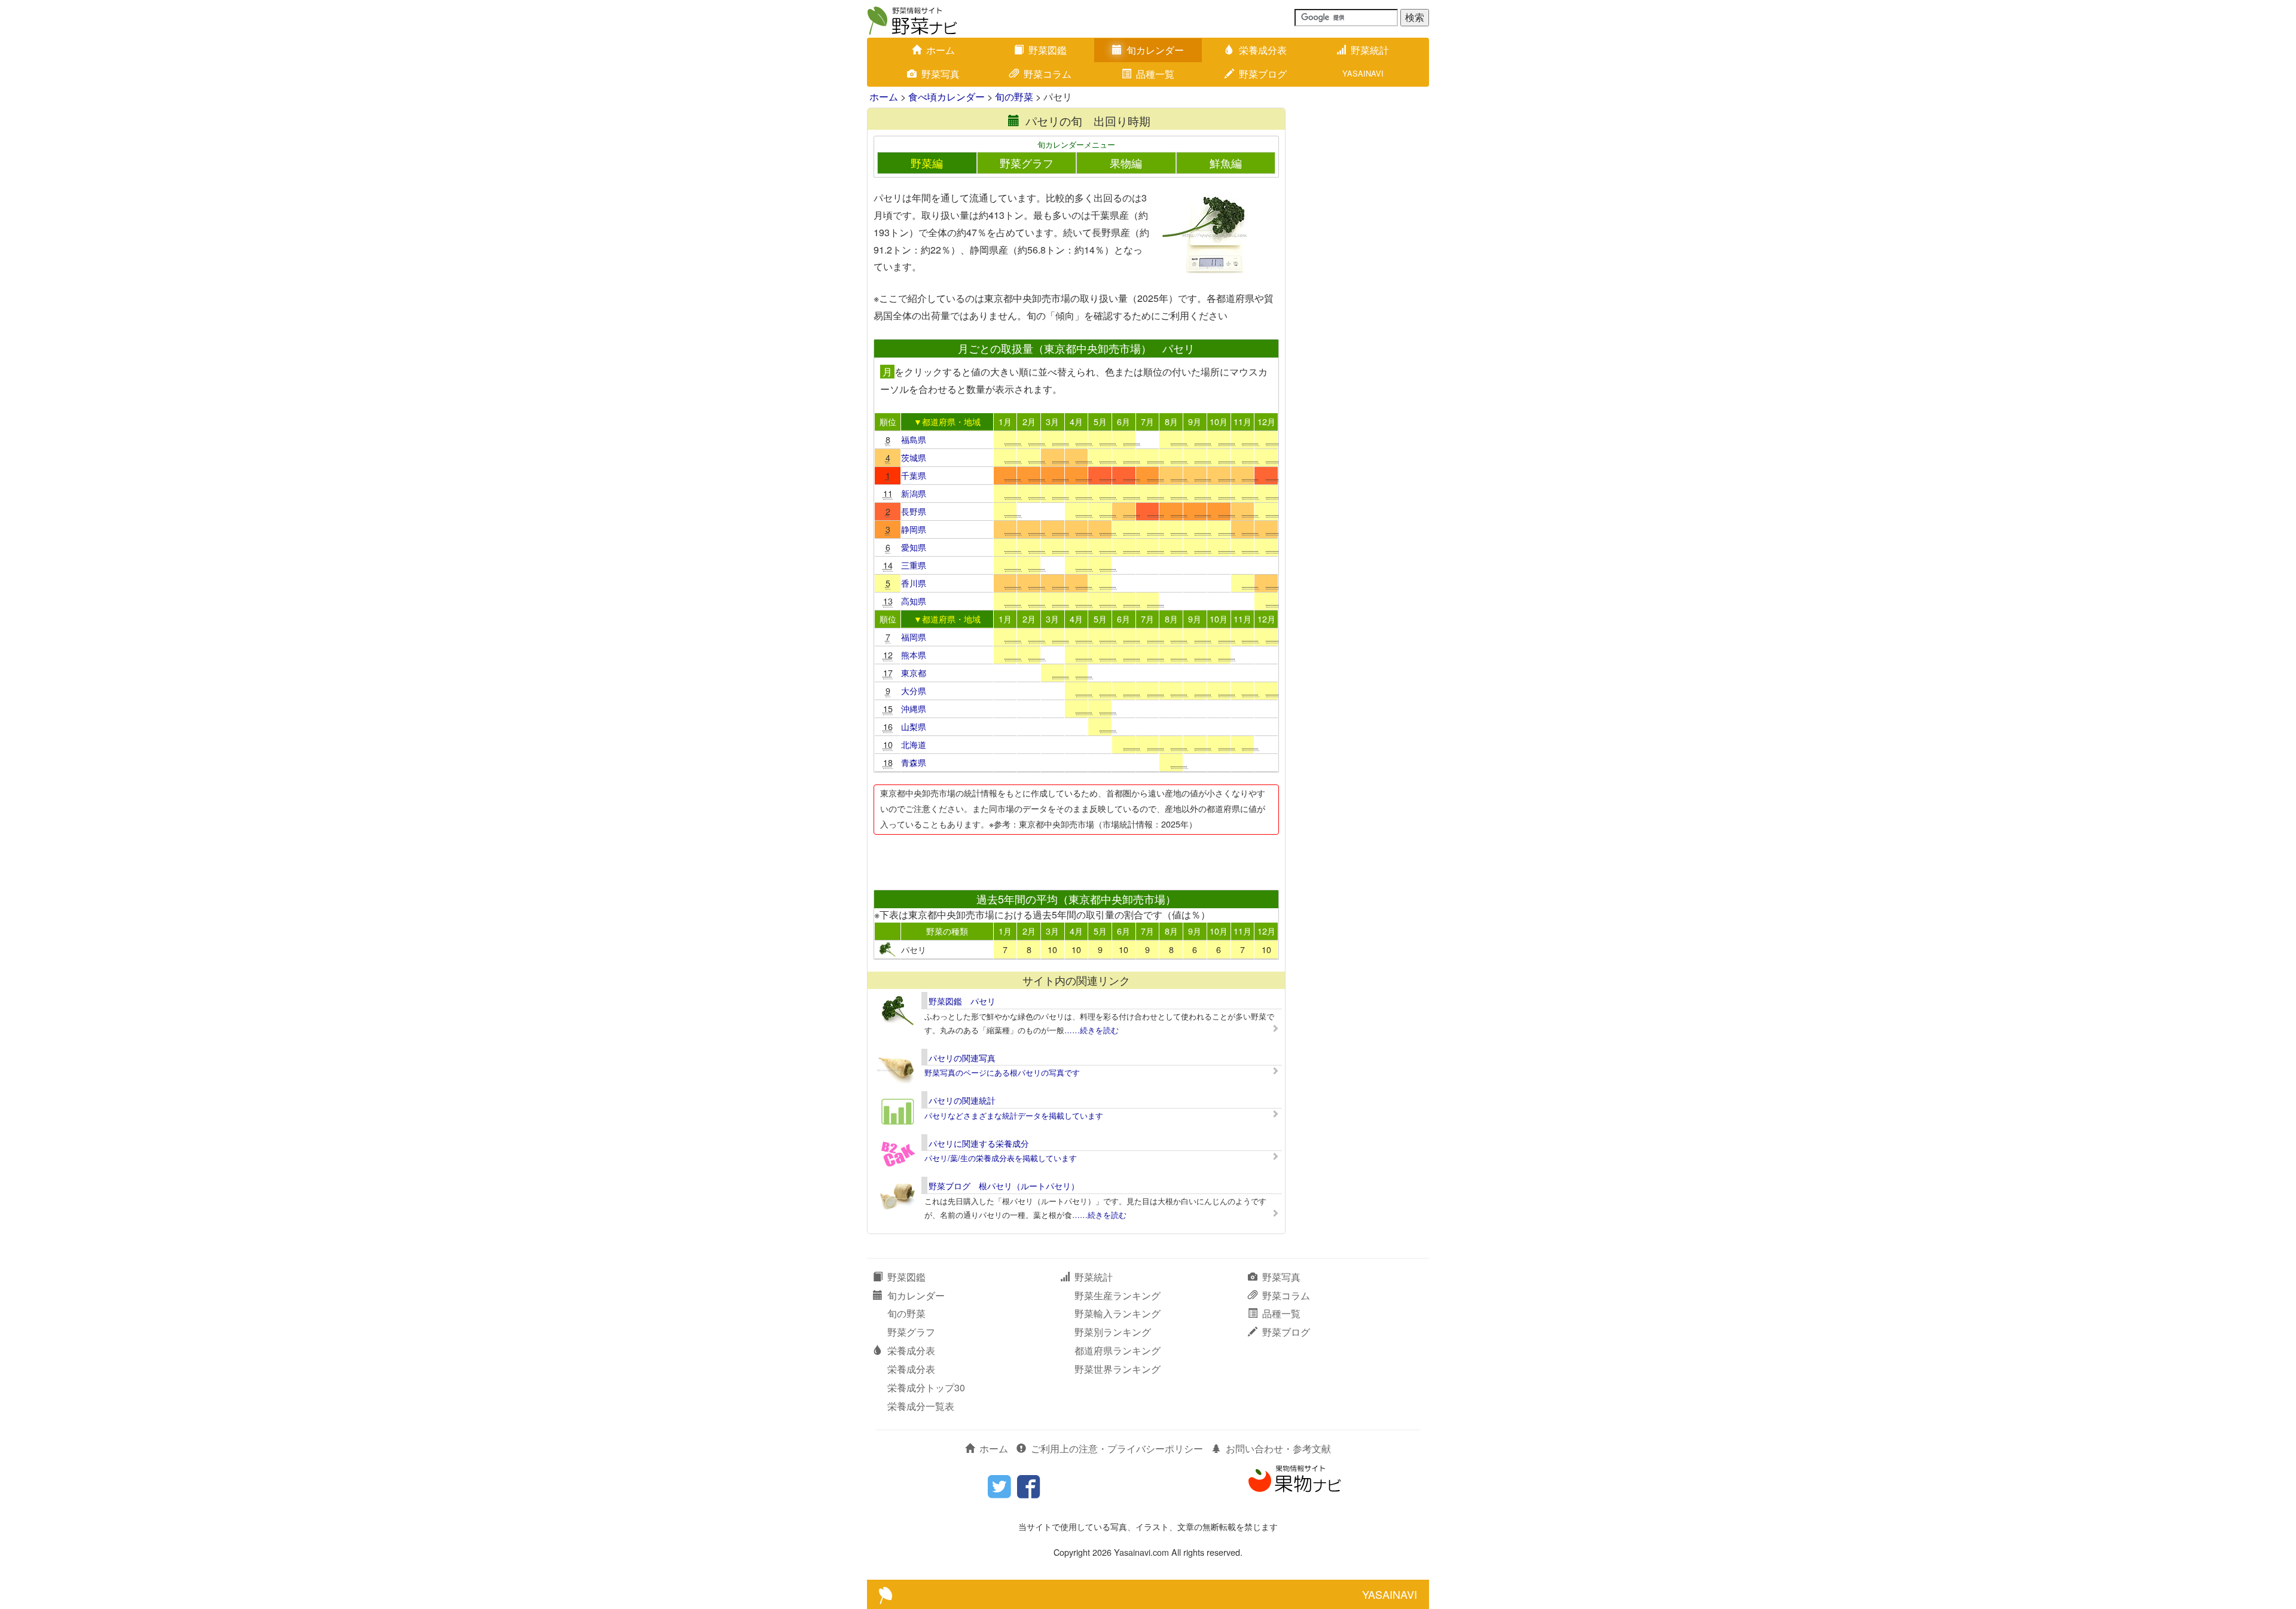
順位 (888, 421)
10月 (1219, 421)
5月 (1100, 421)
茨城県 (914, 457)
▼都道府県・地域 (947, 421)
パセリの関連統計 (962, 1100)
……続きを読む (1091, 1030)
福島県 (914, 439)
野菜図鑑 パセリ (962, 1001)
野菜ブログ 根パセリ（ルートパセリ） (1004, 1186)
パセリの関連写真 (962, 1058)
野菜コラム (1048, 74)
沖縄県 (914, 708)
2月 (1029, 421)
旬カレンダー (1155, 50)
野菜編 (927, 163)
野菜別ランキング (1113, 1332)
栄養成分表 (1263, 50)
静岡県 (914, 529)
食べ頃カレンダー (947, 97)
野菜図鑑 (1048, 50)
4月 (1076, 421)
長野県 (914, 511)
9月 (1195, 421)
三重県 (914, 565)
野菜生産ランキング (1118, 1295)
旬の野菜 (1014, 97)
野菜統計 (1370, 50)
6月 (1123, 421)
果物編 (1126, 163)
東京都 (914, 672)
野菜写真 (941, 74)
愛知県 (914, 547)
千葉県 (914, 475)
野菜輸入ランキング (1118, 1313)
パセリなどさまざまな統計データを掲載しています (1014, 1115)
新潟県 (914, 493)
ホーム (941, 50)
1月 (1005, 421)
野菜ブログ (1263, 74)
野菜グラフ (1027, 163)
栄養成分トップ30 (926, 1387)
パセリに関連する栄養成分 (979, 1143)
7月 (1147, 421)
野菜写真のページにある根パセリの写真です (1002, 1072)
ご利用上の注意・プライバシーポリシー (1117, 1448)
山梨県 (914, 726)
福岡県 (914, 636)
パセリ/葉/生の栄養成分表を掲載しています (1001, 1158)
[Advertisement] (1076, 859)
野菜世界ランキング (1118, 1369)
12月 (1266, 421)
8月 (1171, 421)
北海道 (914, 744)
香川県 (914, 583)
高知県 (914, 601)
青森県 (914, 762)
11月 (1242, 421)
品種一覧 (1155, 74)
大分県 (914, 690)
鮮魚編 (1226, 163)
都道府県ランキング (1118, 1350)
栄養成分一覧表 (921, 1406)
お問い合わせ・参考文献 (1278, 1448)
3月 (1052, 421)
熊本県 (914, 654)
